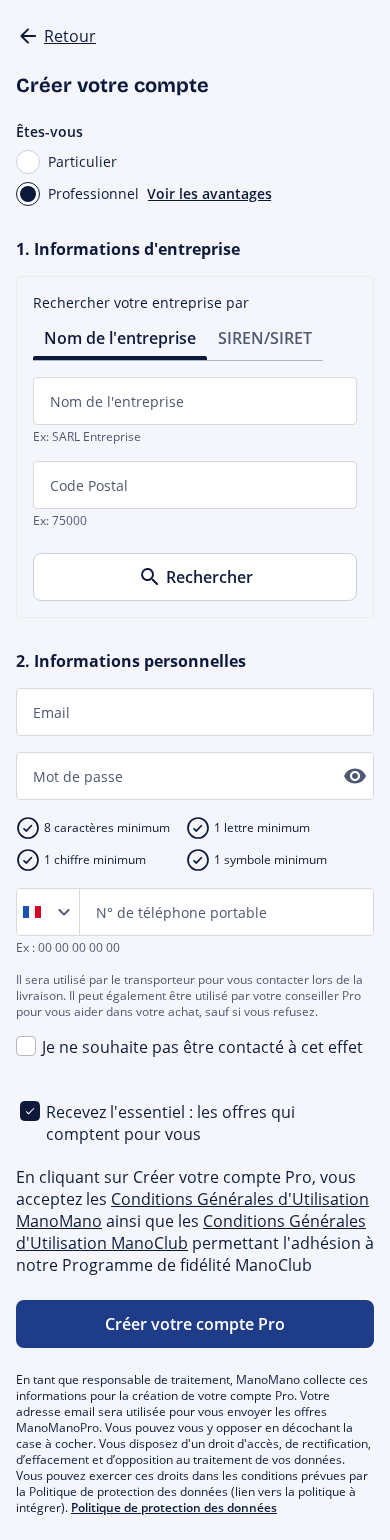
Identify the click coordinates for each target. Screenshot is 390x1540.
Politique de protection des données (174, 1507)
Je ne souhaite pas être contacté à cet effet (202, 1047)
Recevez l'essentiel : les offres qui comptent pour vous (170, 1123)
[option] (36, 912)
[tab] (120, 336)
